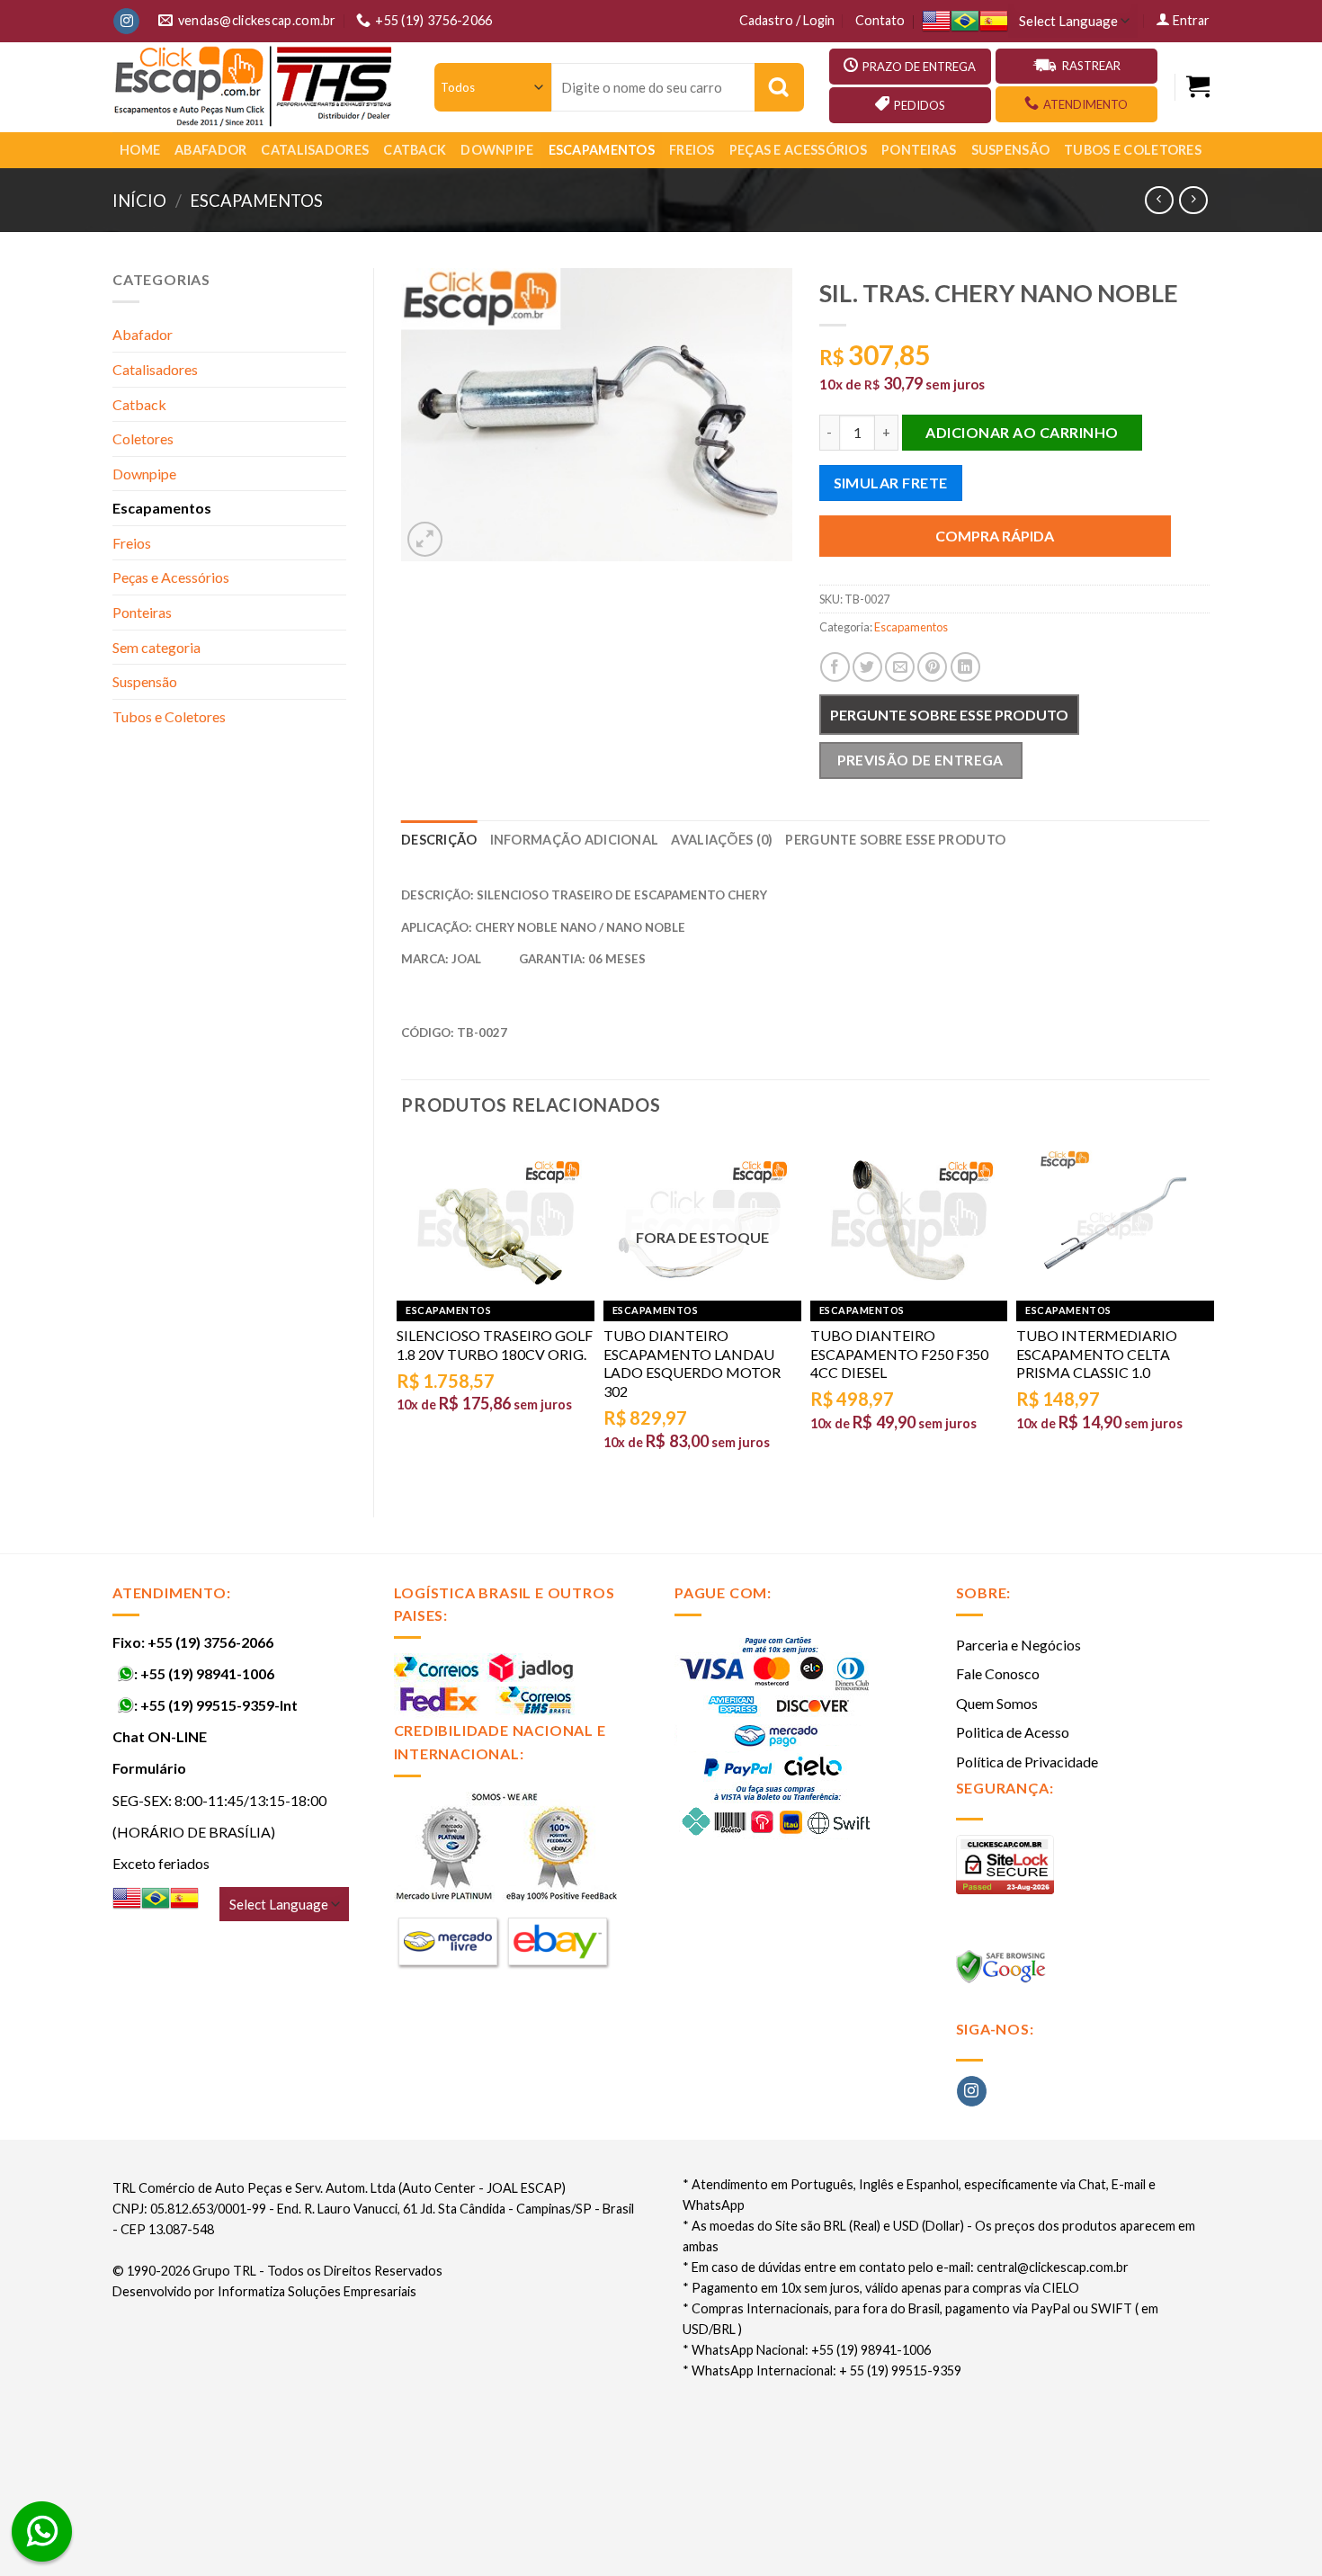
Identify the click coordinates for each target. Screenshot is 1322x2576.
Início (139, 201)
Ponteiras (919, 150)
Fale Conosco (998, 1673)
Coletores (143, 438)
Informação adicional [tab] (575, 840)
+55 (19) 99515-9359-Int (219, 1705)
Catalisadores (315, 150)
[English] (936, 21)
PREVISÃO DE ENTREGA (920, 760)
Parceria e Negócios (1018, 1645)
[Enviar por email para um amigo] (900, 667)
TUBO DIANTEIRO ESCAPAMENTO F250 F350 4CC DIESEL (899, 1354)
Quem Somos (997, 1703)
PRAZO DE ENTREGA (919, 67)
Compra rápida (995, 536)
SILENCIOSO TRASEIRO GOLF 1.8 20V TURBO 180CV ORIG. (495, 1345)
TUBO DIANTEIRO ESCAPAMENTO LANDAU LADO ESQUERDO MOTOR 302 (692, 1363)
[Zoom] (425, 539)
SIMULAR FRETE (891, 483)
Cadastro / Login (787, 20)
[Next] (1209, 1312)
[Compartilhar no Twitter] (867, 667)
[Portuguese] (965, 21)
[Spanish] (994, 21)
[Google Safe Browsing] (1003, 1972)
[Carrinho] (1198, 87)
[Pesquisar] (779, 87)
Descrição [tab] (439, 840)
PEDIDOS (920, 105)
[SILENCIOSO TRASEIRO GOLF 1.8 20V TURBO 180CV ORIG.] (496, 1223)
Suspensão (1011, 150)
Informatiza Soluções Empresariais (317, 2291)
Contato (880, 20)
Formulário (149, 1768)
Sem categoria (156, 647)
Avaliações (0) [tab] (722, 840)
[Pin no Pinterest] (932, 667)
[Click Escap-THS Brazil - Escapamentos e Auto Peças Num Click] (255, 87)
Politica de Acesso (1013, 1732)
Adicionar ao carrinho (1022, 432)
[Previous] (402, 1312)
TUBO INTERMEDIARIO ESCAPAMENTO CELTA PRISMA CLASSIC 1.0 (1097, 1354)
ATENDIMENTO (1085, 104)
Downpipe (497, 150)
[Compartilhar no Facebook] (835, 667)
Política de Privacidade (1027, 1762)
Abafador (210, 150)
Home (140, 150)
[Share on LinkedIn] (965, 667)
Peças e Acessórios (798, 150)
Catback (415, 150)
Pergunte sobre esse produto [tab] (895, 840)
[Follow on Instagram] (126, 22)
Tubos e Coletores (1133, 150)
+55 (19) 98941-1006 (207, 1673)
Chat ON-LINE (160, 1736)
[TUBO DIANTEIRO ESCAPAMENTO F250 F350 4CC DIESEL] (909, 1223)
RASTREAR (1091, 66)
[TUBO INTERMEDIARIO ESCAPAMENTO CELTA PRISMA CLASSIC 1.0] (1115, 1223)
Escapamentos (602, 150)
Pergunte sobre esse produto (949, 715)
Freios (692, 150)
